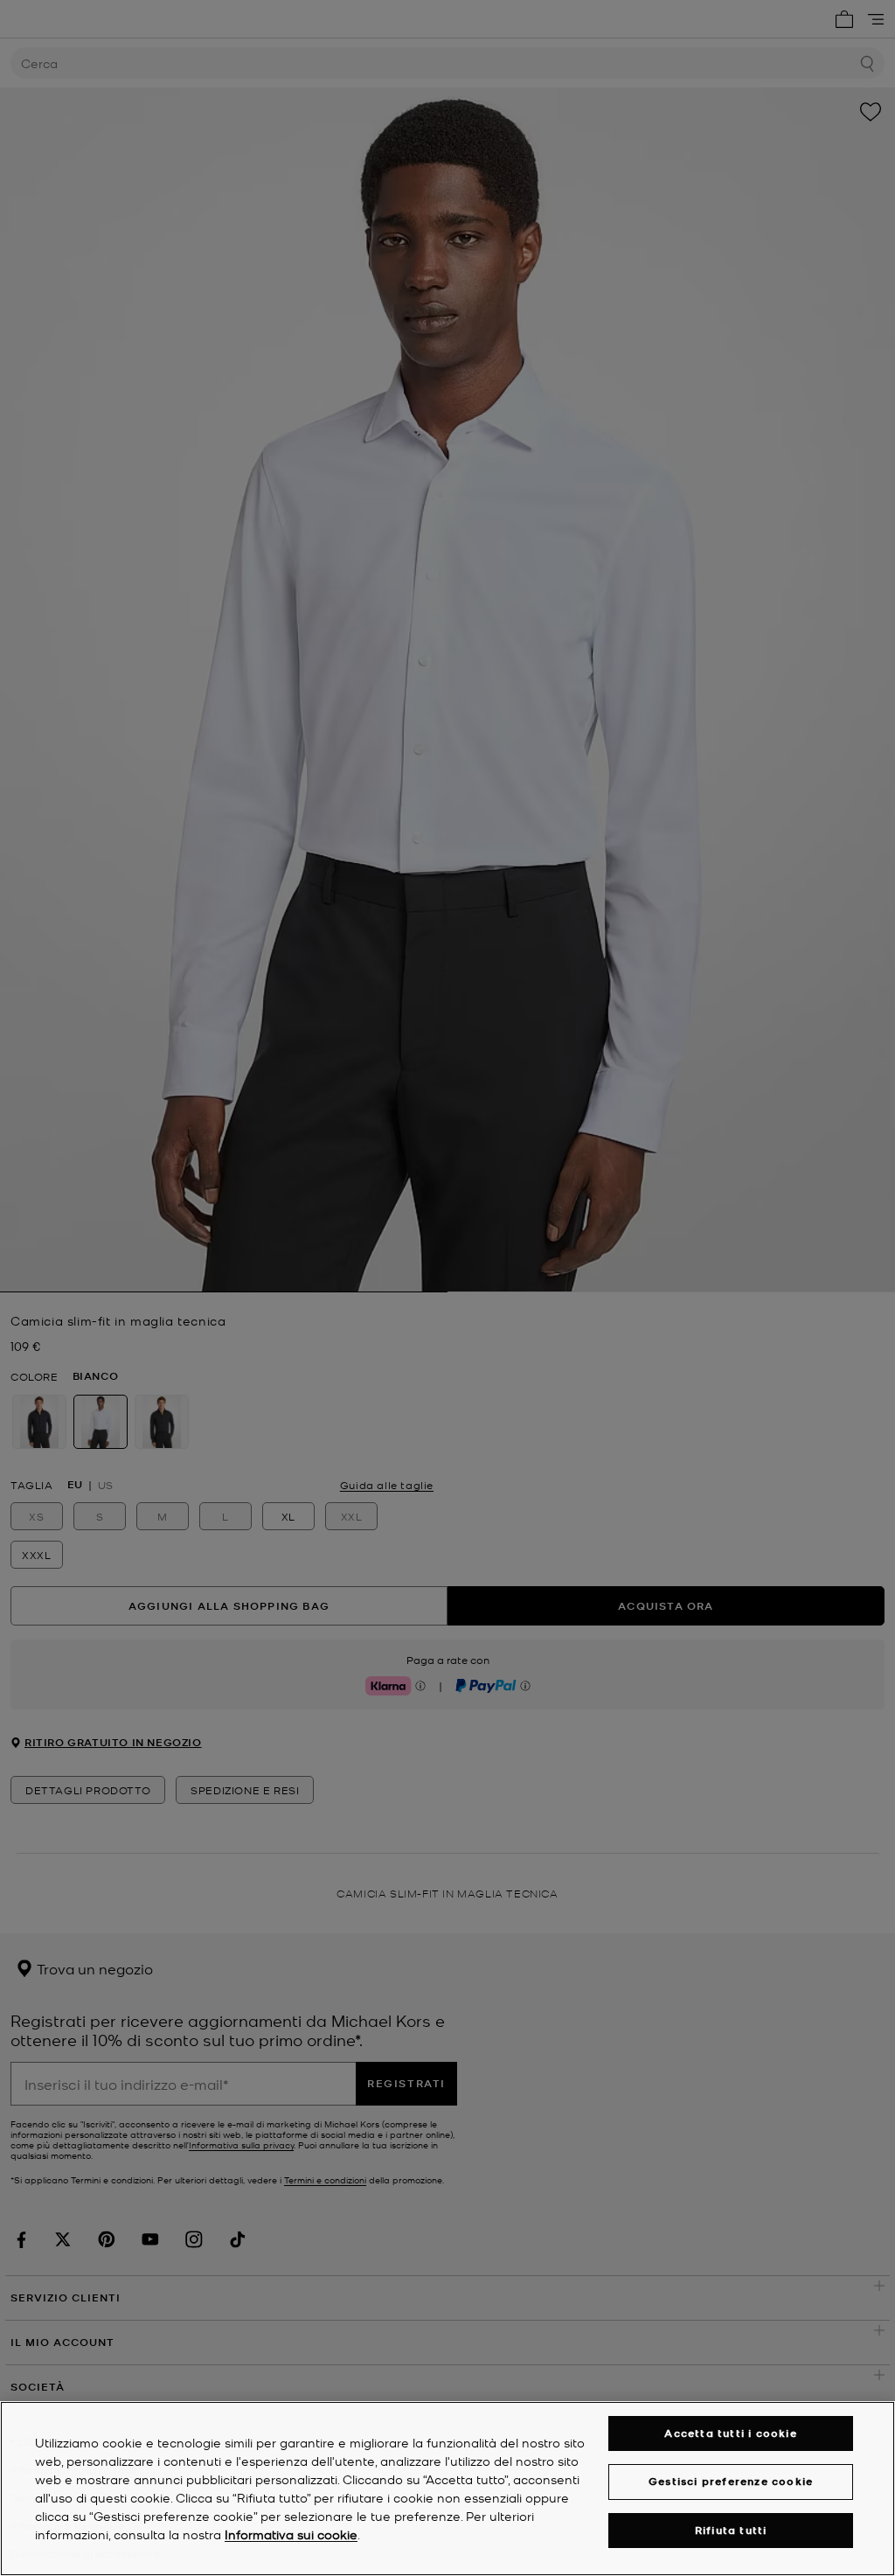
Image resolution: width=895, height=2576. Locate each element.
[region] (447, 2489)
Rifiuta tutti (731, 2530)
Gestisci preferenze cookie (731, 2481)
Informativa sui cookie (291, 2534)
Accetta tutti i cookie (730, 2433)
